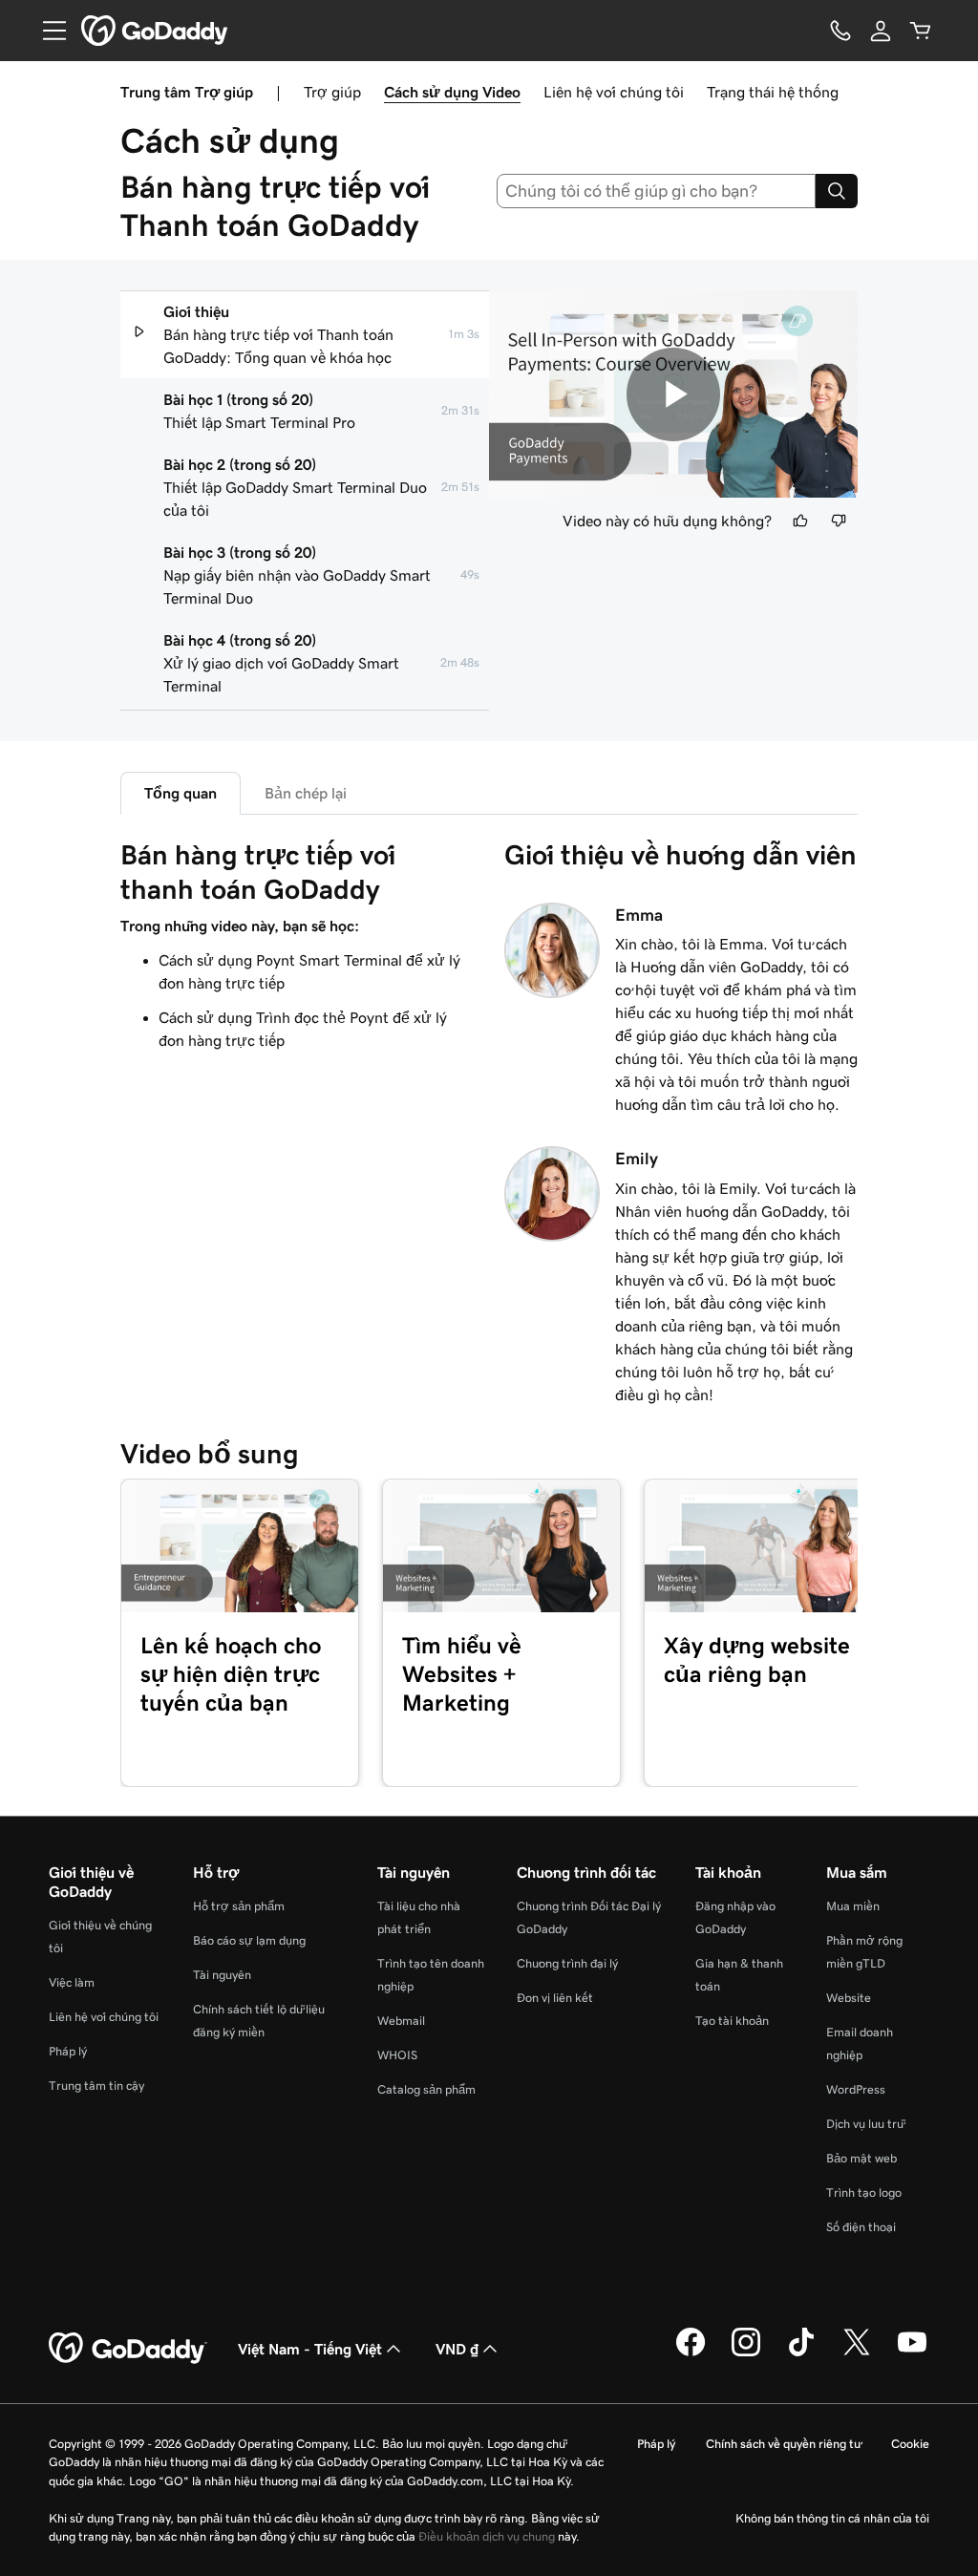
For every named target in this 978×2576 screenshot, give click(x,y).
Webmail (401, 2021)
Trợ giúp (332, 92)
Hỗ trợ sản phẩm (239, 1906)
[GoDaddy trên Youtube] (912, 2353)
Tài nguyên (222, 1975)
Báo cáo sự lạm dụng (249, 1940)
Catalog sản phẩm (426, 2089)
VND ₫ (457, 2349)
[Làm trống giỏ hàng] (921, 31)
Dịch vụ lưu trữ (865, 2124)
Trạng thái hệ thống (773, 92)
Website (849, 1998)
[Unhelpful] (839, 521)
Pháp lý (68, 2051)
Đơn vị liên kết (555, 1998)
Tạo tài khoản (732, 2021)
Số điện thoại (861, 2227)
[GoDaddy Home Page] (128, 2349)
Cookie (910, 2444)
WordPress (856, 2089)
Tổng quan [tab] (181, 793)
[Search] (837, 191)
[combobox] (657, 191)
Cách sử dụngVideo (452, 92)
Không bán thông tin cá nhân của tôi (832, 2518)
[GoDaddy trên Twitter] (857, 2353)
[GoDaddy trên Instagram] (746, 2353)
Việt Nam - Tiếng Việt (310, 2349)
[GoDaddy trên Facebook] (691, 2353)
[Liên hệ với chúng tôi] (840, 31)
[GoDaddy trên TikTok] (801, 2353)
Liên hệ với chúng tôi (614, 92)
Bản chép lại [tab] (306, 793)
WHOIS (397, 2055)
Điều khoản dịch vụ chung (487, 2536)
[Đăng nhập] (881, 31)
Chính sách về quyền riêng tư (783, 2444)
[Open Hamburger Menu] (47, 31)
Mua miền (853, 1906)
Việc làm (72, 1982)
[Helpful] (800, 521)
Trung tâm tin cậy (96, 2086)
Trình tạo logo (864, 2193)
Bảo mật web (861, 2158)
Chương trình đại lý (567, 1963)
